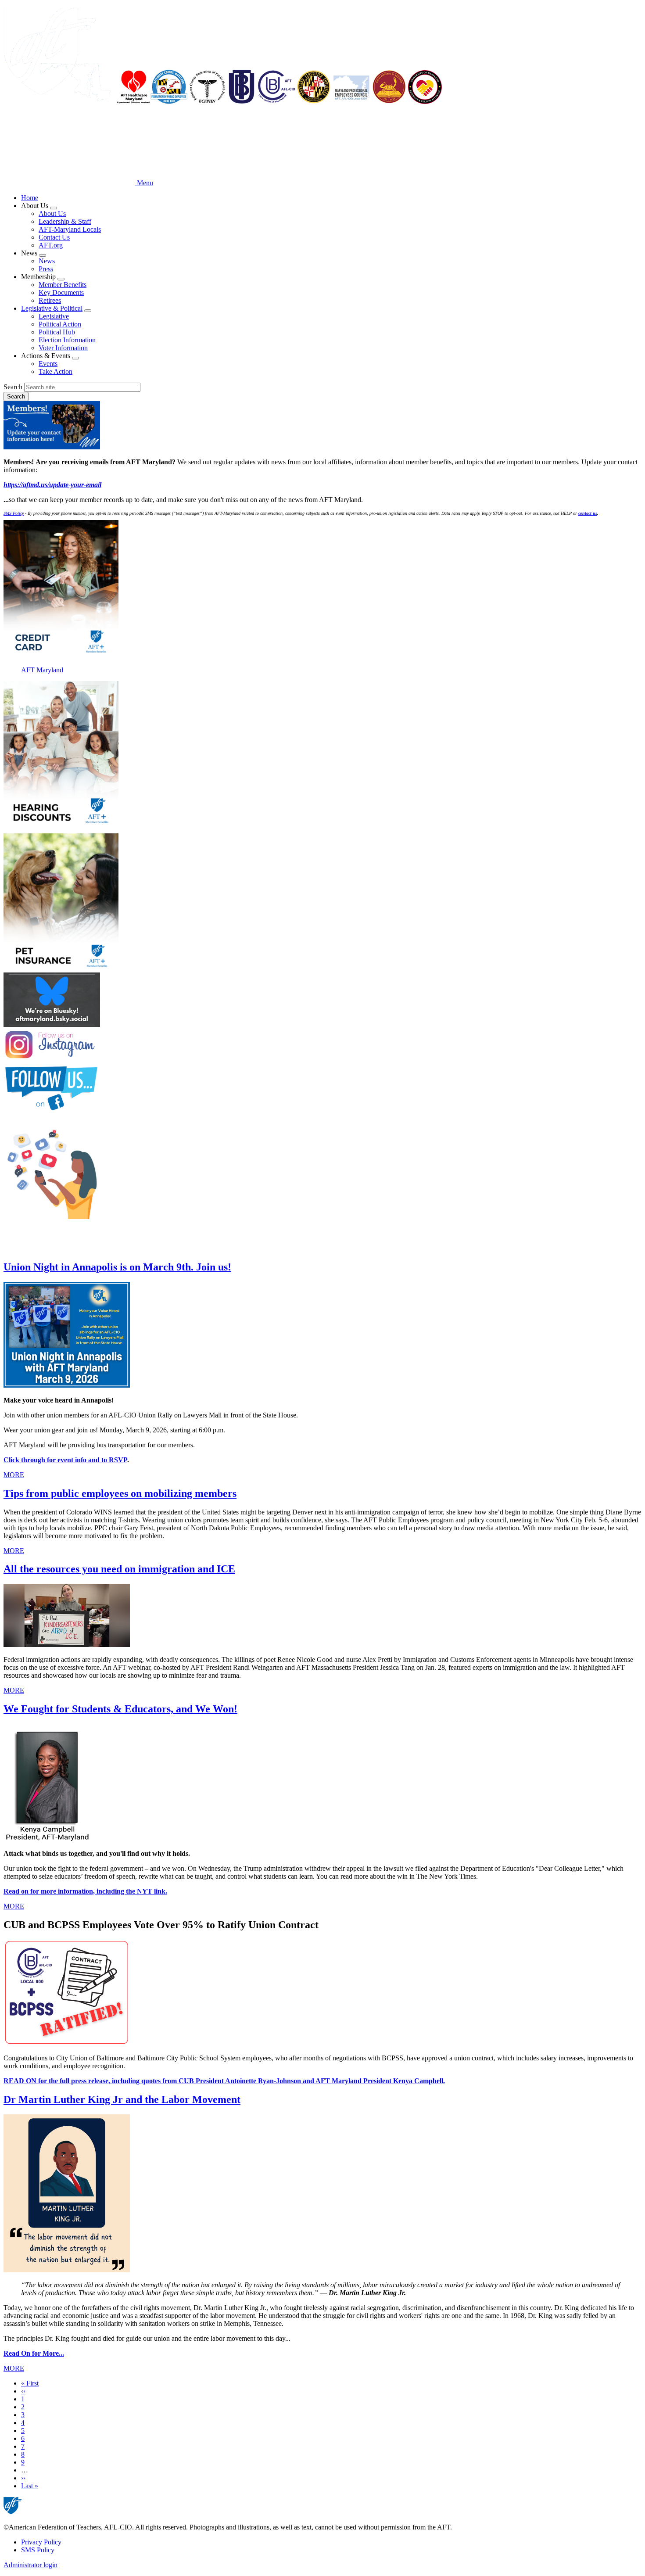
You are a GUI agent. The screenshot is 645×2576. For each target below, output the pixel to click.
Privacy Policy (41, 2542)
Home (30, 198)
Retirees (50, 300)
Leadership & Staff (65, 221)
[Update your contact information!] (322, 426)
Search (13, 387)
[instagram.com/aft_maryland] (322, 1046)
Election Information (67, 340)
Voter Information (63, 348)
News (47, 261)
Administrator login (30, 2565)
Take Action (56, 371)
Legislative (54, 316)
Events (48, 364)
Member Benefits (63, 285)
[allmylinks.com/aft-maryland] (322, 1172)
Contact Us (54, 237)
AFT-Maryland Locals (70, 229)
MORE (14, 1475)
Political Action (60, 324)
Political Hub (57, 332)
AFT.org (51, 245)
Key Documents (61, 292)
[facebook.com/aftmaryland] (322, 1089)
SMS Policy (38, 2550)
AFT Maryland (42, 670)
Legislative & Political (52, 308)
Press (46, 269)
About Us (52, 213)
